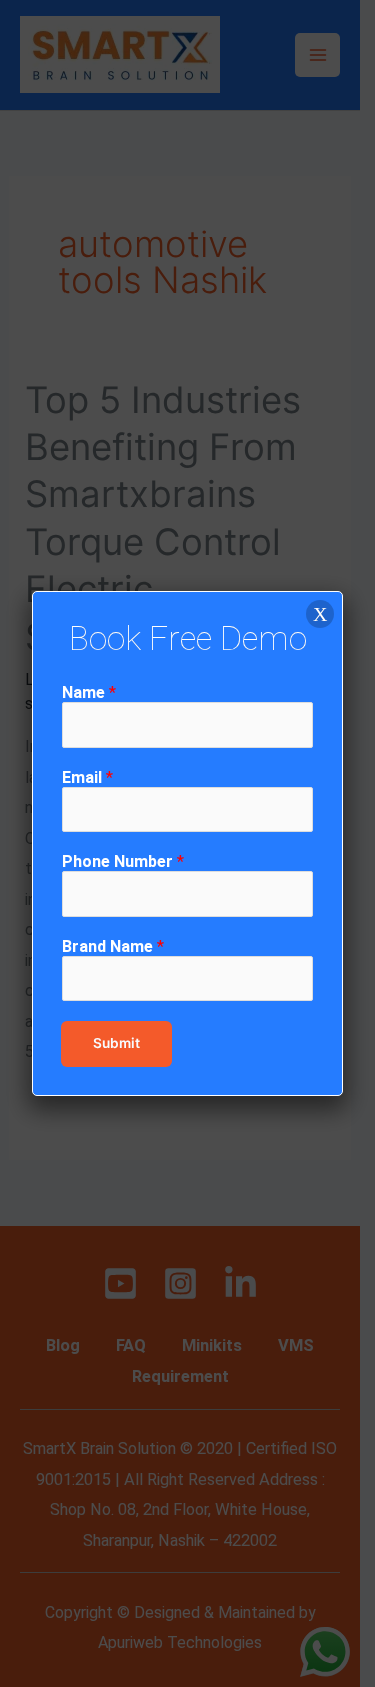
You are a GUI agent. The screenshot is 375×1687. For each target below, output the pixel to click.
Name (89, 692)
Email (87, 777)
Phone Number (123, 861)
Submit (116, 1043)
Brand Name (113, 946)
